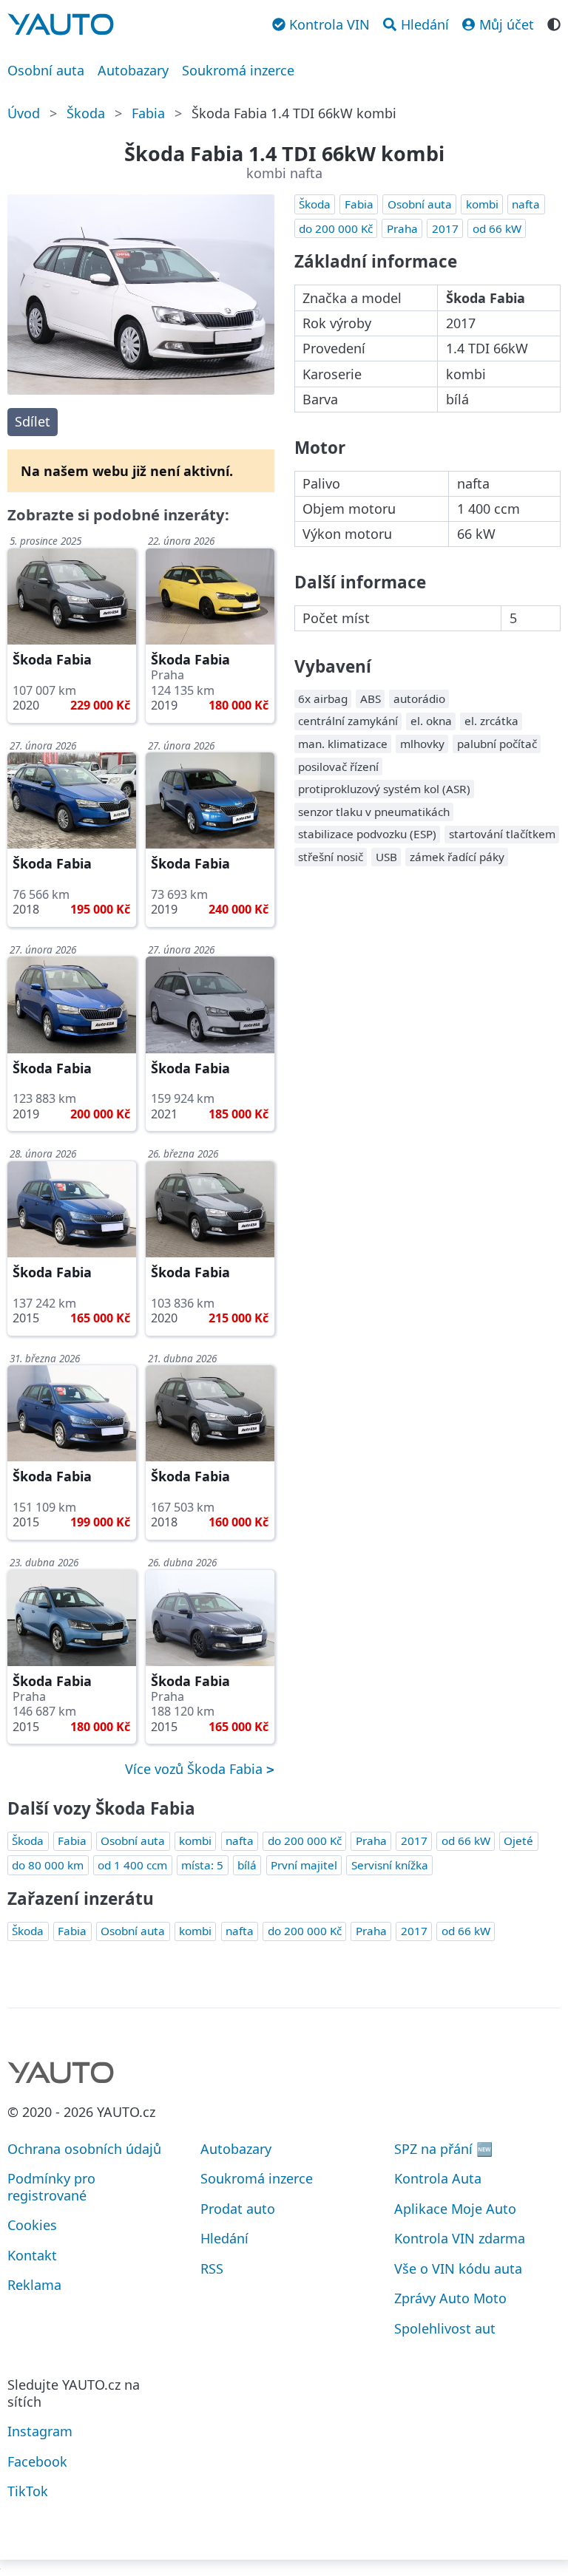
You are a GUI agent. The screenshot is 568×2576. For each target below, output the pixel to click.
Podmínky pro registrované (51, 2187)
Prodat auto (238, 2209)
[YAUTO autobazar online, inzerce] (61, 24)
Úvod (24, 113)
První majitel (304, 1865)
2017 (445, 228)
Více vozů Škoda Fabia (196, 1769)
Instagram (40, 2431)
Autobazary (133, 70)
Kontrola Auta (438, 2178)
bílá (247, 1865)
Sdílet (33, 421)
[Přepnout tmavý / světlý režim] (554, 23)
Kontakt (32, 2255)
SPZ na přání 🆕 (443, 2149)
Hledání (224, 2238)
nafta (526, 204)
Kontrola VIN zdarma (460, 2238)
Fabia (148, 113)
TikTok (28, 2491)
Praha (402, 228)
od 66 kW (497, 228)
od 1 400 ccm (132, 1865)
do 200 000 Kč (336, 228)
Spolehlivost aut (445, 2328)
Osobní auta (46, 70)
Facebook (37, 2461)
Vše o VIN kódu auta (458, 2269)
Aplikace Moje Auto (455, 2209)
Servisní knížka (390, 1865)
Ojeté (518, 1841)
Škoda (86, 113)
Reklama (34, 2285)
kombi (482, 204)
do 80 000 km (48, 1865)
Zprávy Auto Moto (450, 2298)
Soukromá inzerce (238, 70)
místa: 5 (202, 1865)
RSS (212, 2269)
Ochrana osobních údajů (84, 2149)
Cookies (32, 2225)
